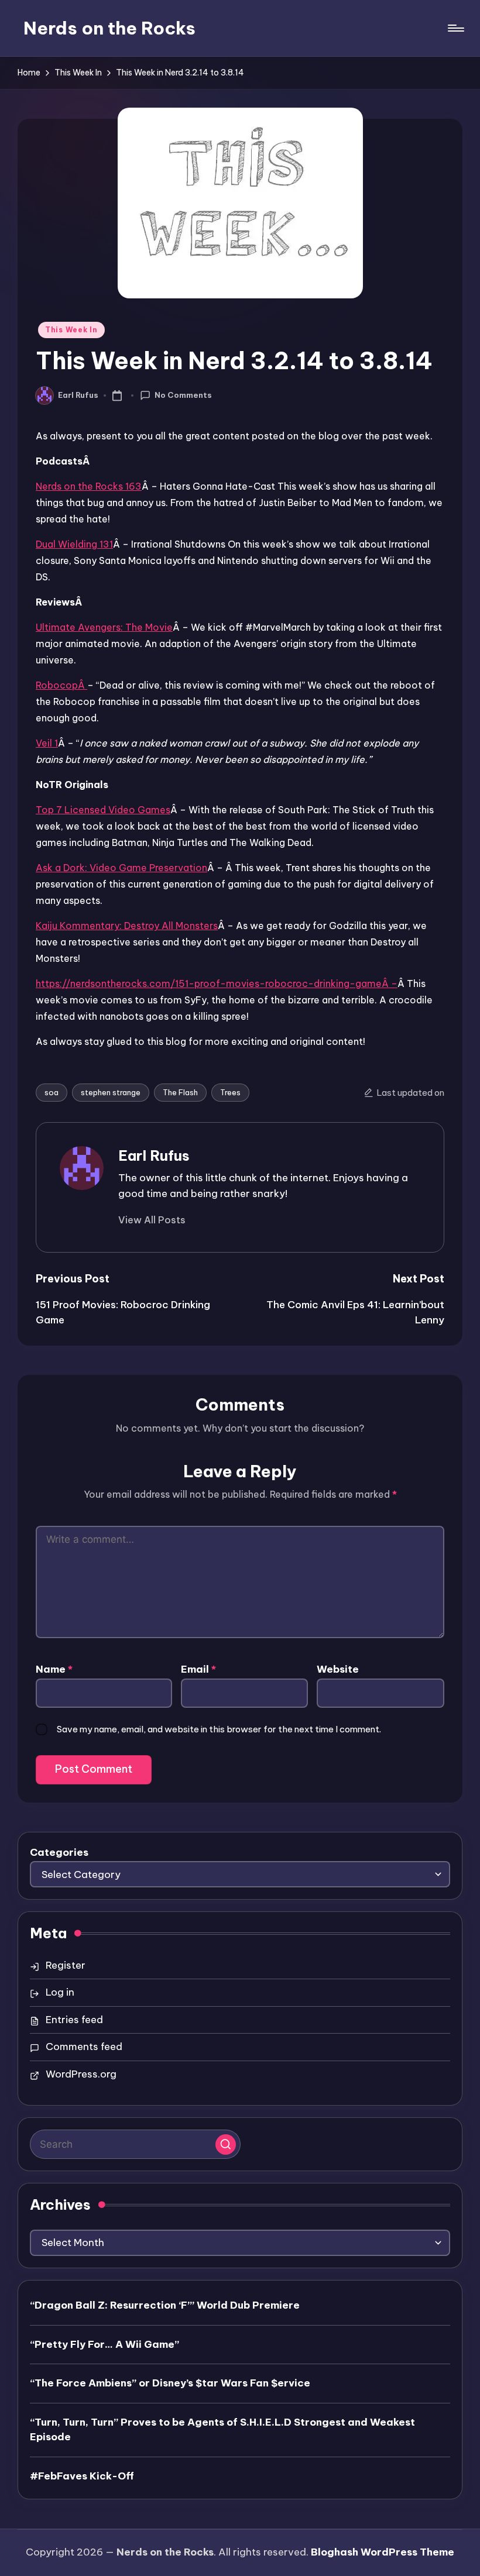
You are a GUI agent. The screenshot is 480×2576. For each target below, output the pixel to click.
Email (198, 1669)
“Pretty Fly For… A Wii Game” (104, 2344)
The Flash (180, 1092)
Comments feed (84, 2047)
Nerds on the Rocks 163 (89, 486)
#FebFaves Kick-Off (82, 2476)
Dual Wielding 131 (74, 544)
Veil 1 (47, 743)
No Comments (183, 395)
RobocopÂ (61, 685)
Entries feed (74, 2020)
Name (54, 1669)
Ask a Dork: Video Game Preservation (121, 868)
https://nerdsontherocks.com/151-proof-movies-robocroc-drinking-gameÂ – (217, 983)
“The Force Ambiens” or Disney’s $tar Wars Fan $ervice (170, 2383)
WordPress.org (81, 2074)
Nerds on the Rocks (109, 28)
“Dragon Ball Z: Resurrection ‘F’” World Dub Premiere (165, 2305)
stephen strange (111, 1092)
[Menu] (455, 28)
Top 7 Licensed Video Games (103, 810)
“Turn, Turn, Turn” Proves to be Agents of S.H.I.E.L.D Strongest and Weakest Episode (222, 2430)
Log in (60, 1992)
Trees (230, 1092)
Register (66, 1965)
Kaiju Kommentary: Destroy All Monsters (127, 926)
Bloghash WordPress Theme (383, 2552)
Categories (59, 1852)
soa (52, 1092)
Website (338, 1669)
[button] (152, 1220)
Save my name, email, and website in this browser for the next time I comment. (219, 1729)
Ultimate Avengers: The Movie (104, 627)
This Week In (71, 330)
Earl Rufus (154, 1155)
